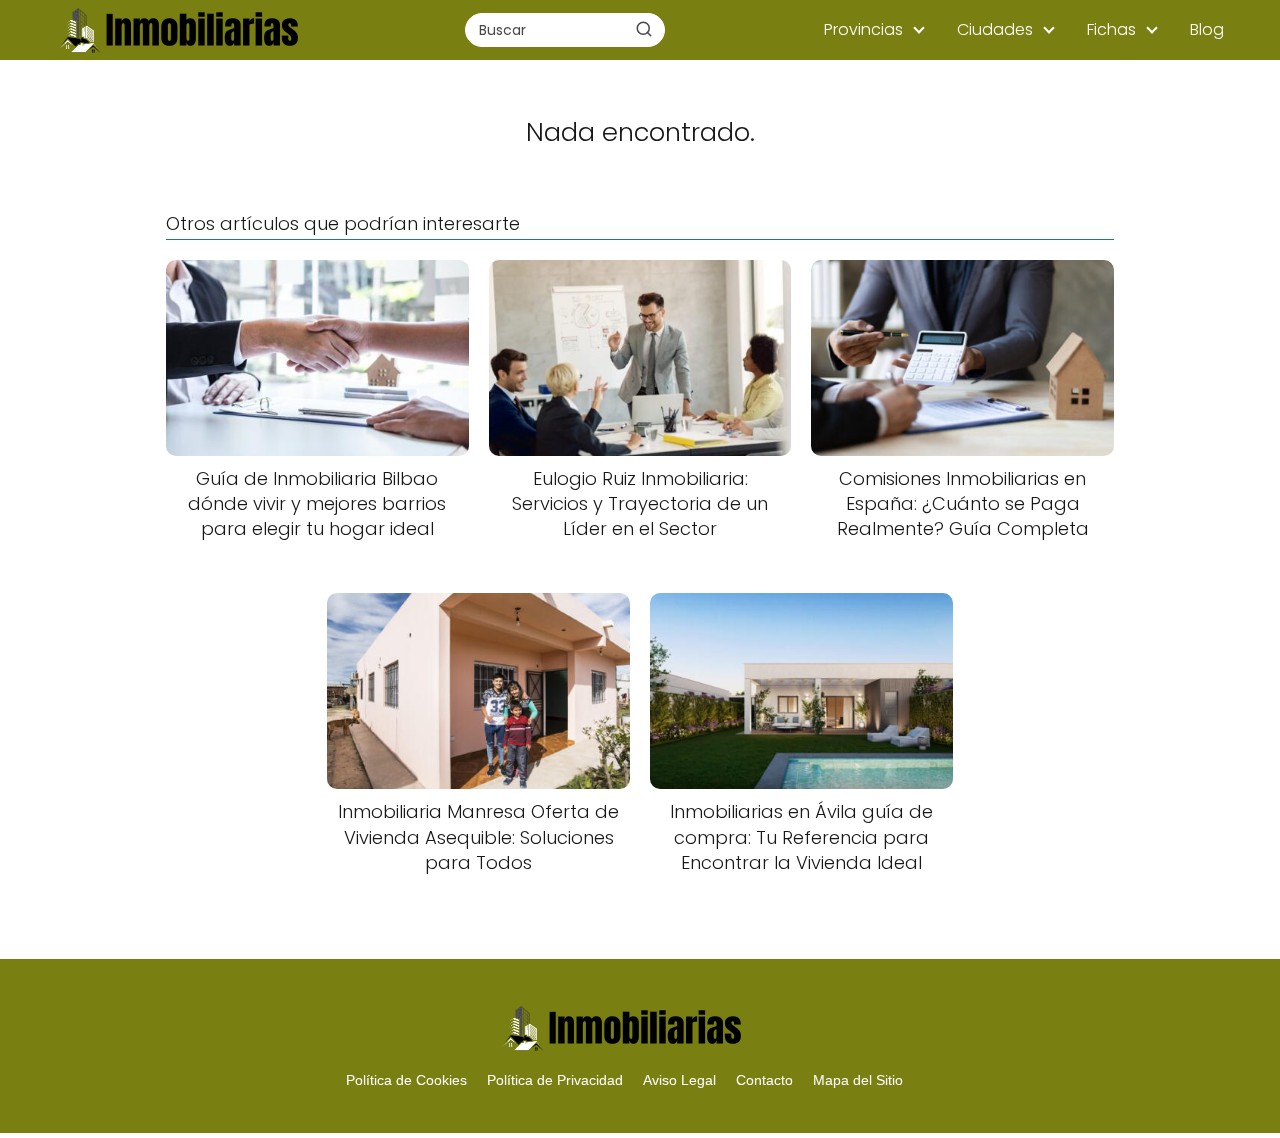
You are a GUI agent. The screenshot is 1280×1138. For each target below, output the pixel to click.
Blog (1207, 29)
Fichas (1111, 29)
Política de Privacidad (555, 1080)
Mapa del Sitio (858, 1080)
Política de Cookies (406, 1080)
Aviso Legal (679, 1080)
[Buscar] (644, 29)
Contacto (764, 1080)
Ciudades (995, 29)
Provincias (863, 29)
